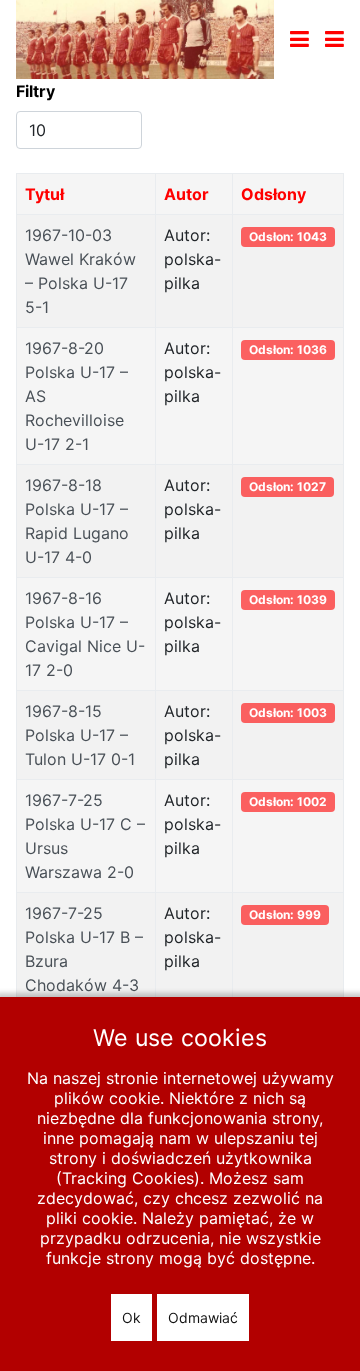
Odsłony (273, 194)
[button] (334, 39)
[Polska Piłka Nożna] (145, 38)
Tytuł (44, 194)
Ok (131, 1317)
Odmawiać (203, 1317)
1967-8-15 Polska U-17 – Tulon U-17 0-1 (80, 735)
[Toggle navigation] (299, 39)
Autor (186, 194)
